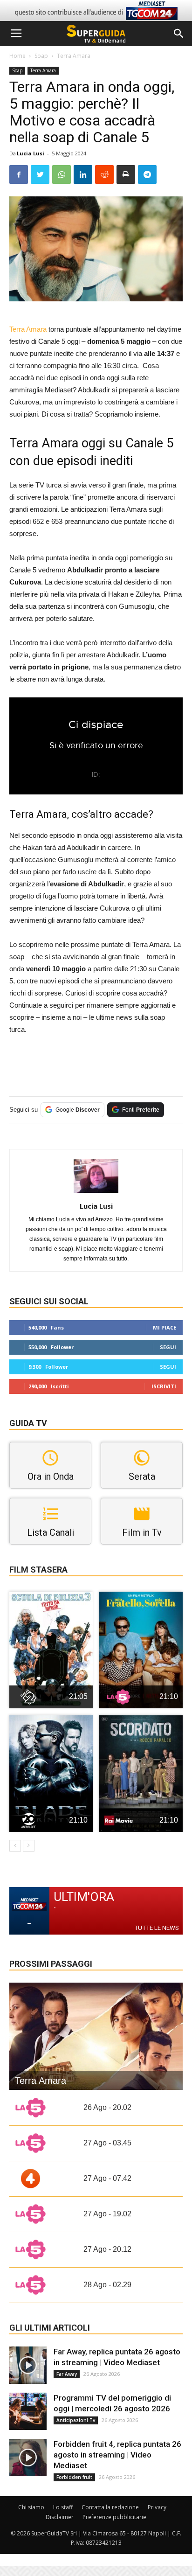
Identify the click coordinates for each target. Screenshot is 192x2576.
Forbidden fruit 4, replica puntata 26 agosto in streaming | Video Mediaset (117, 2455)
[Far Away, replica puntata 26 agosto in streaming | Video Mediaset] (28, 2365)
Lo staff (63, 2507)
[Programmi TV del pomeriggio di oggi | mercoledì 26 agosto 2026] (28, 2411)
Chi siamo (31, 2507)
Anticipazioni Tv (76, 2420)
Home (17, 56)
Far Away (67, 2374)
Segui (168, 1347)
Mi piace (165, 1327)
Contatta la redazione (110, 2507)
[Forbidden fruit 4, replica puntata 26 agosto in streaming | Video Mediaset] (28, 2458)
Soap (41, 56)
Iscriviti (164, 1386)
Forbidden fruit (74, 2477)
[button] (179, 34)
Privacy (157, 2507)
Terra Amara (74, 56)
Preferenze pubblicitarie (114, 2517)
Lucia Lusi (31, 153)
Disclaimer (60, 2517)
